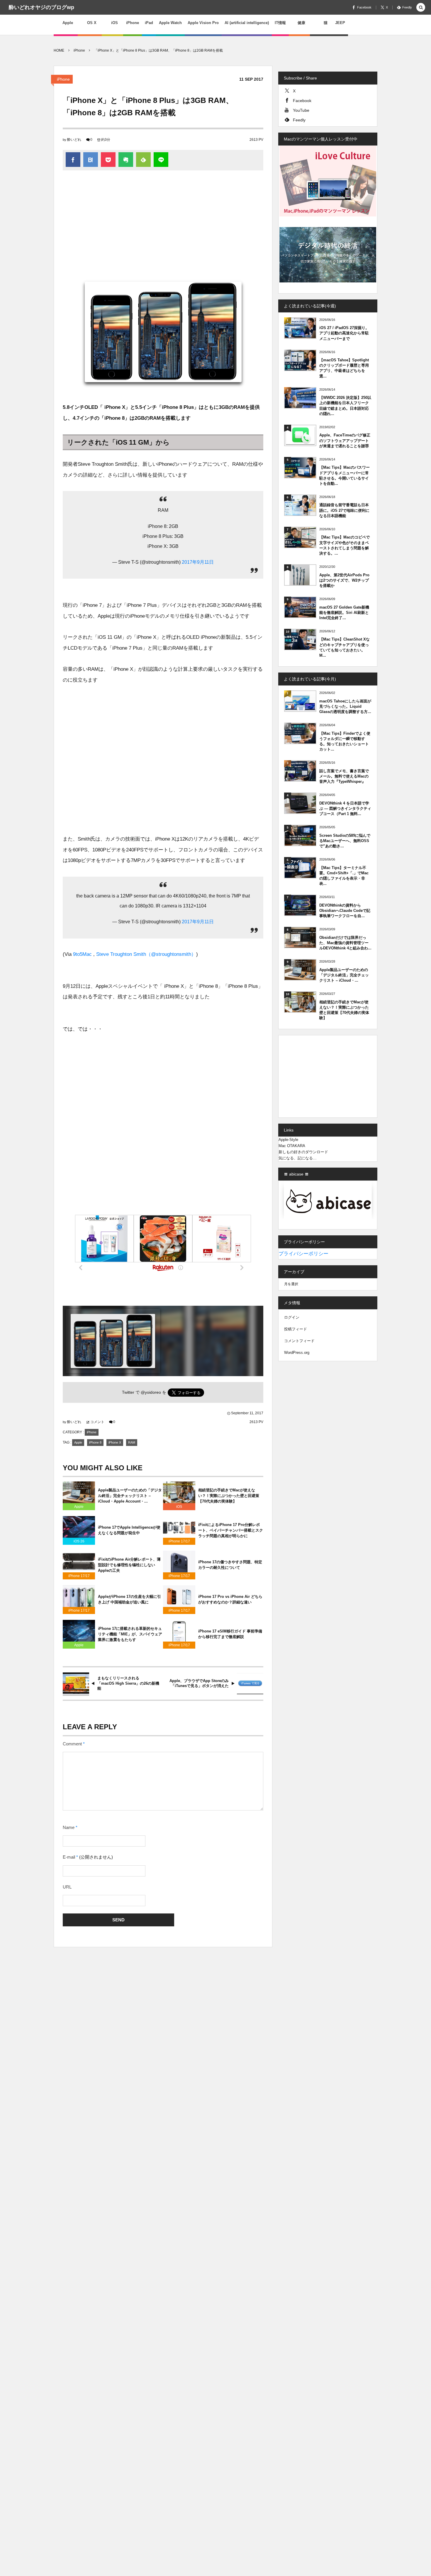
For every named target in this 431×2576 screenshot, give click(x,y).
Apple (78, 1442)
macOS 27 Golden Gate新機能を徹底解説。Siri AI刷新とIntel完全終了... (344, 613)
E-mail (69, 1857)
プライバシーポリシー (303, 1254)
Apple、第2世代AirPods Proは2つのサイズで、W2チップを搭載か (344, 580)
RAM (132, 1442)
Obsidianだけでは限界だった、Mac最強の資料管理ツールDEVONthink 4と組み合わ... (345, 943)
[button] (421, 8)
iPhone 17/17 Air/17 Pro (179, 1542)
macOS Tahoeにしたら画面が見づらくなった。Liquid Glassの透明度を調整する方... (345, 706)
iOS (179, 1507)
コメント (97, 1422)
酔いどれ (74, 140)
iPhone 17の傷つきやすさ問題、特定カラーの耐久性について (230, 1565)
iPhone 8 (95, 1442)
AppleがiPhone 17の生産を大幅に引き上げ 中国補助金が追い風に (129, 1599)
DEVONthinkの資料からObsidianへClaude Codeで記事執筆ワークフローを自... (345, 911)
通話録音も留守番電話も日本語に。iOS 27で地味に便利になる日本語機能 (344, 510)
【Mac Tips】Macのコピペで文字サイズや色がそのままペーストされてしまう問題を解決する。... (345, 545)
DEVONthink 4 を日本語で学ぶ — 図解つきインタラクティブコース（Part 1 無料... (345, 808)
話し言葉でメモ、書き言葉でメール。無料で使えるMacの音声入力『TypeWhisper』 (344, 776)
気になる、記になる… (298, 1158)
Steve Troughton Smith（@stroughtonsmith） (146, 954)
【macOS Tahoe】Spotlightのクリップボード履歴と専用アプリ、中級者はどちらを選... (344, 368)
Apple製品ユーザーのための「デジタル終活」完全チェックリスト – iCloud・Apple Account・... (130, 1496)
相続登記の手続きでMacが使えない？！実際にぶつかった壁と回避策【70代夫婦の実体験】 (229, 1496)
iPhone (63, 79)
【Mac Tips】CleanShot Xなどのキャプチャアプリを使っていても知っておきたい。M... (345, 647)
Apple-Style (288, 1140)
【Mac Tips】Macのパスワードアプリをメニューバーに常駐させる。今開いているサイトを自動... (345, 475)
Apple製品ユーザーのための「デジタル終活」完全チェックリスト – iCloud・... (344, 975)
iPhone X (115, 1442)
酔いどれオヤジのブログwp (41, 7)
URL (67, 1887)
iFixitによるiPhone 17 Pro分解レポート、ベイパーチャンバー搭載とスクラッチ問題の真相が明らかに (231, 1530)
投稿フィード (296, 1329)
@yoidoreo (151, 1392)
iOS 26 (79, 1541)
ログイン (292, 1317)
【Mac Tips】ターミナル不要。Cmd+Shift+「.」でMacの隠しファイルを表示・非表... (344, 876)
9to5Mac (82, 954)
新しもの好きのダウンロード (303, 1152)
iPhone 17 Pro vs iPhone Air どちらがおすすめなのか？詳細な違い (230, 1599)
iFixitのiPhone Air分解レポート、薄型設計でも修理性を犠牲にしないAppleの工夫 (129, 1565)
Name (69, 1828)
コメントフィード (299, 1341)
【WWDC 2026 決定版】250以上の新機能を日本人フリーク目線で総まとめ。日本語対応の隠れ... (345, 406)
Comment (72, 1744)
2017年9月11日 (198, 562)
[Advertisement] (163, 223)
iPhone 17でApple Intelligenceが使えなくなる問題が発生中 (129, 1530)
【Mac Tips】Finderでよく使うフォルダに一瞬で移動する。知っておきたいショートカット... (345, 741)
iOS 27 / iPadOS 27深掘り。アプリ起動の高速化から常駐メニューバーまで (344, 333)
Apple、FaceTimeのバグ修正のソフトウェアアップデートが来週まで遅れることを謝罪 (345, 440)
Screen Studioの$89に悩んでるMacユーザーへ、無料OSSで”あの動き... (345, 841)
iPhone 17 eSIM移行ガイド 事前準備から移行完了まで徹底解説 (230, 1634)
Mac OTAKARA (292, 1146)
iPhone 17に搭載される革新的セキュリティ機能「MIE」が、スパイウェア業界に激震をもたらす (130, 1634)
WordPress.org (297, 1353)
